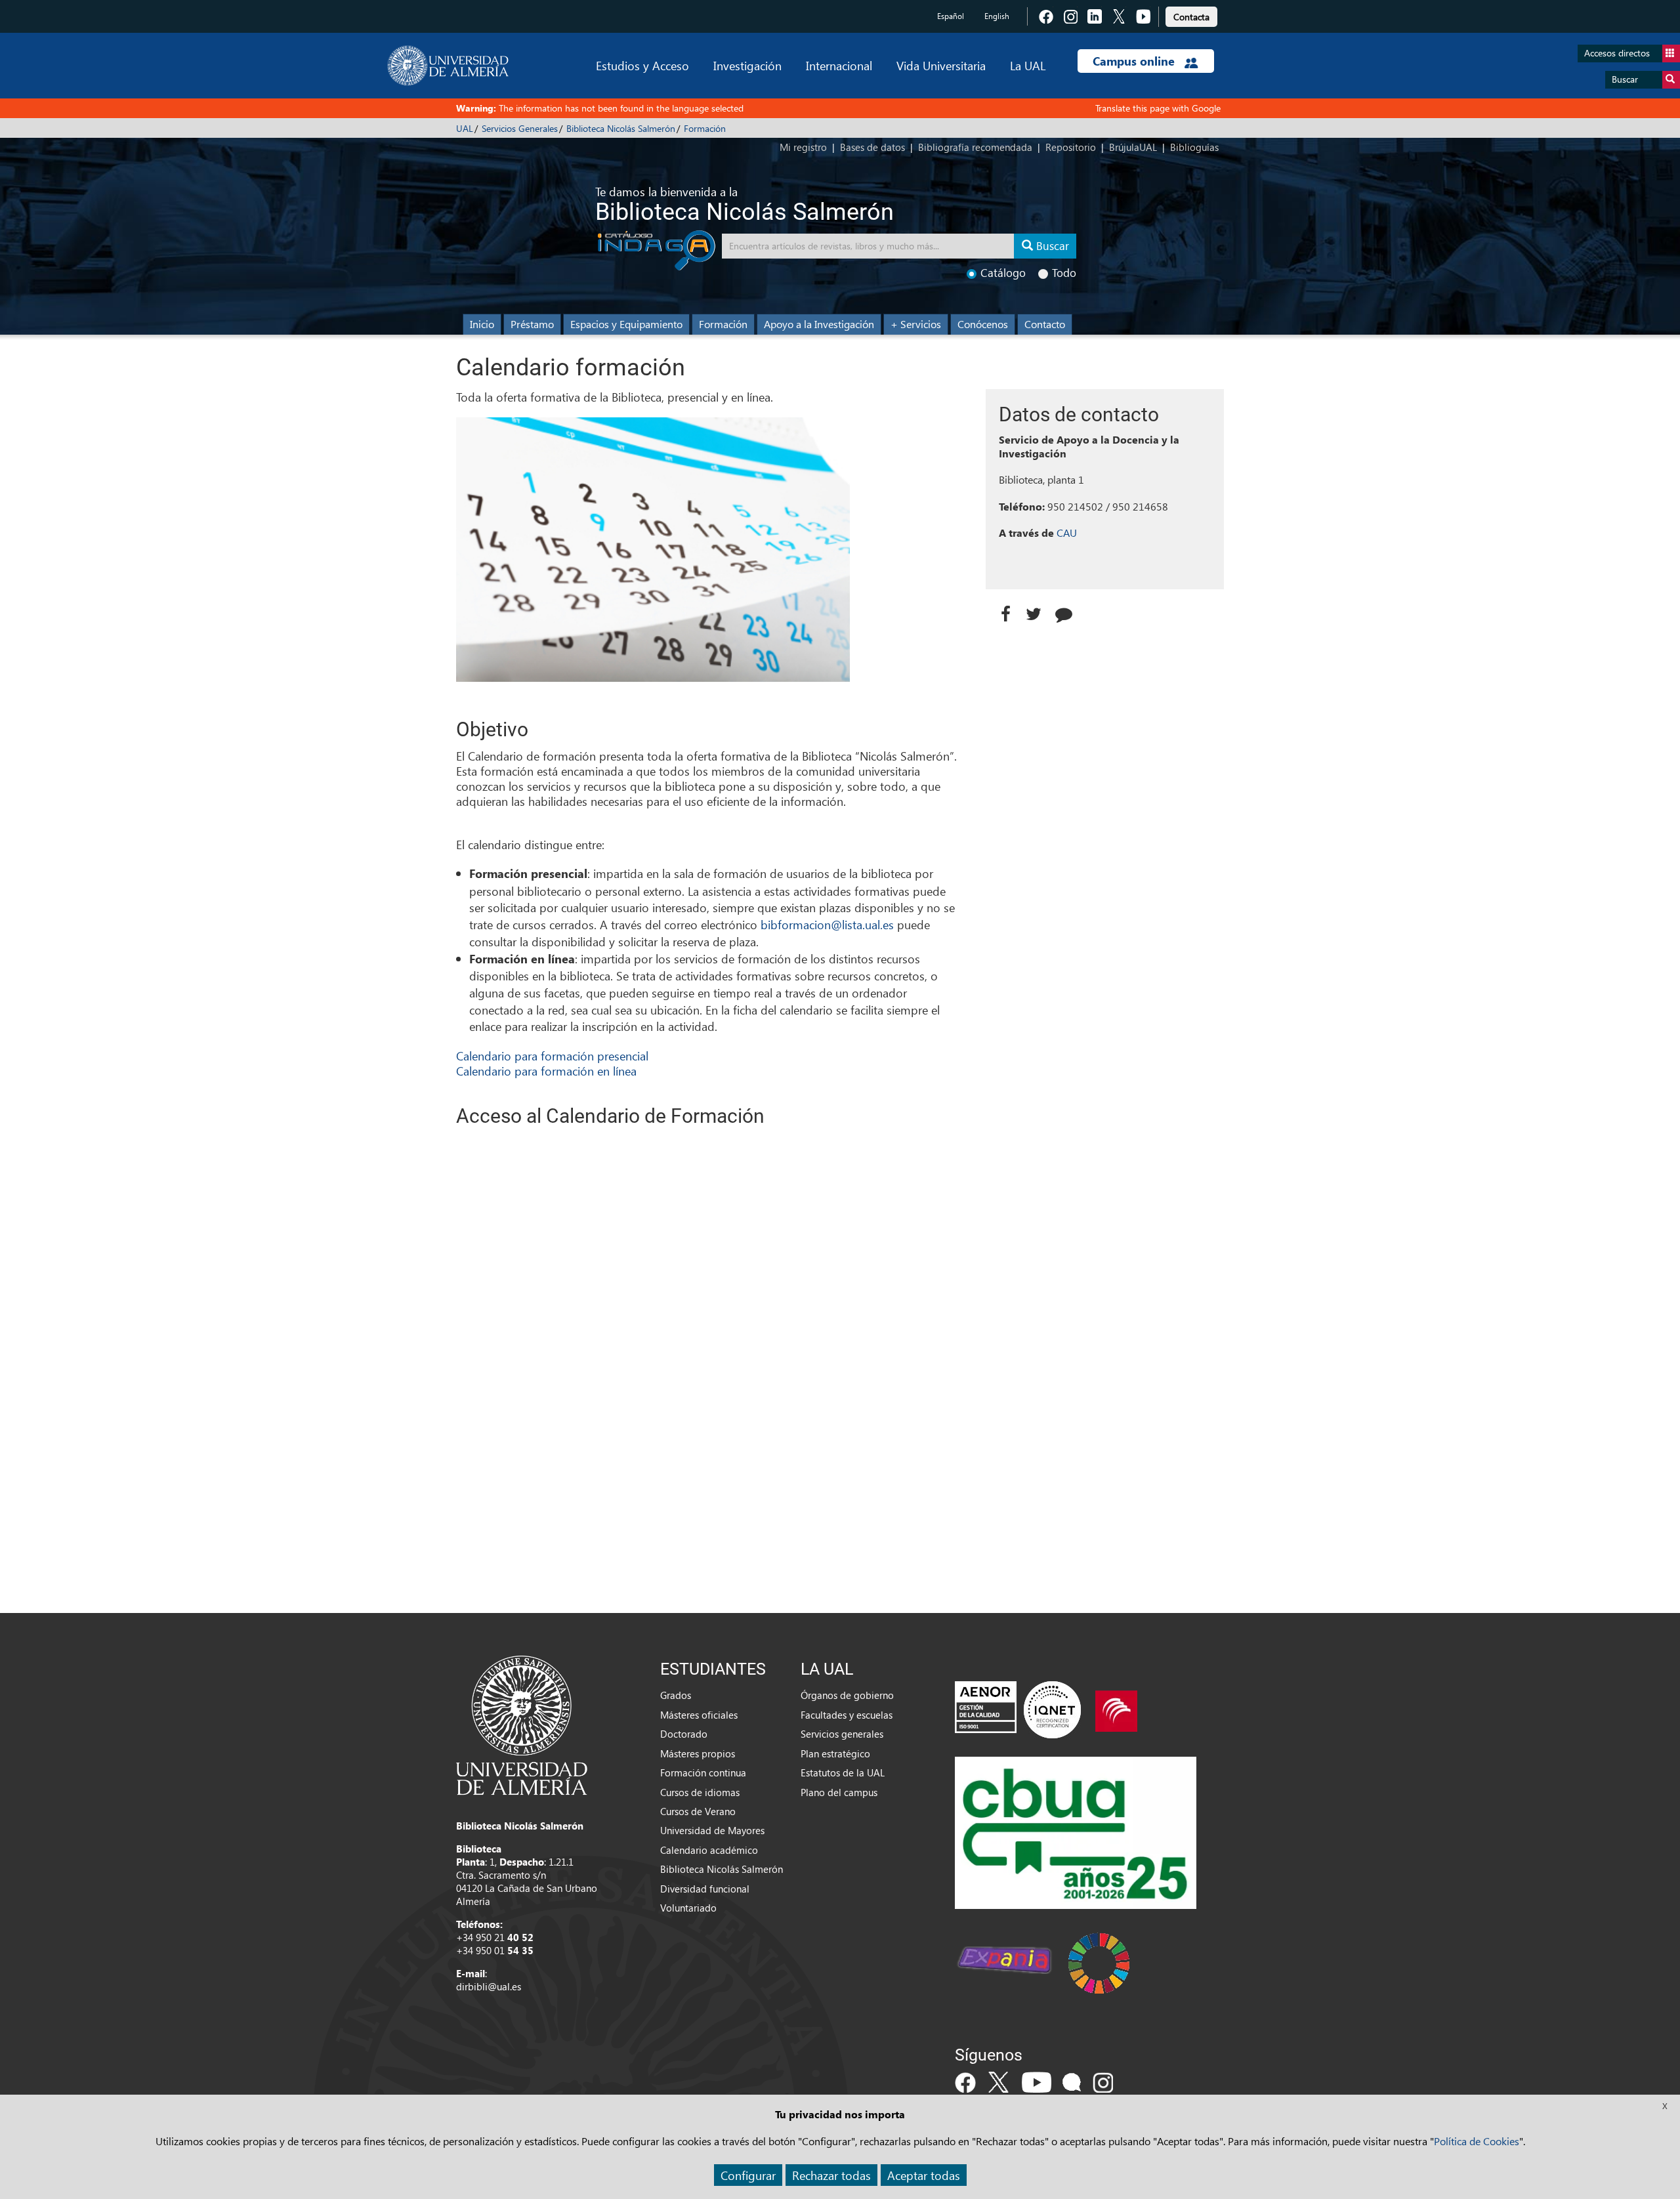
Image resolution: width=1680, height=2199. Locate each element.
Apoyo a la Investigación (819, 324)
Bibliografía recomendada (975, 147)
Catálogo (1003, 273)
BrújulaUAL (1133, 147)
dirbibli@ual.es (489, 1986)
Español (951, 16)
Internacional (839, 65)
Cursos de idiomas (700, 1792)
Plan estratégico (835, 1753)
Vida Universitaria (941, 65)
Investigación (747, 65)
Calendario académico (709, 1850)
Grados (676, 1695)
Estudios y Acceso (642, 65)
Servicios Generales (520, 128)
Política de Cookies (1477, 2141)
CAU (1067, 533)
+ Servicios (916, 324)
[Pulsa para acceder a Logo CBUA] (1076, 1832)
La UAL (1028, 65)
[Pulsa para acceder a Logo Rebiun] (1116, 1709)
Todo (1064, 273)
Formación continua (703, 1772)
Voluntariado (688, 1908)
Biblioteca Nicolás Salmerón (621, 128)
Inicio (482, 324)
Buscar (1625, 79)
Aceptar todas (924, 2175)
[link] (1191, 15)
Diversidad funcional (705, 1889)
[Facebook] (1006, 611)
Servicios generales (842, 1734)
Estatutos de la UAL (843, 1772)
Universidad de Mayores (712, 1830)
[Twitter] (1037, 611)
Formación (705, 128)
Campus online (1135, 61)
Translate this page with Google (1158, 108)
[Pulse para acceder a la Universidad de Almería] (522, 1724)
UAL (465, 128)
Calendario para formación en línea (546, 1071)
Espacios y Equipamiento (626, 324)
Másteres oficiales (699, 1715)
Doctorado (684, 1734)
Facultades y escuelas (847, 1715)
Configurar (748, 2175)
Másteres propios (698, 1753)
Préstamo (532, 324)
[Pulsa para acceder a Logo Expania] (1004, 1962)
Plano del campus (839, 1792)
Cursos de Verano (698, 1811)
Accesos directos (1617, 53)
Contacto (1045, 324)
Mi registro (803, 147)
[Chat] (1068, 611)
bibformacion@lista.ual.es (827, 924)
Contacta (1191, 17)
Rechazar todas (831, 2175)
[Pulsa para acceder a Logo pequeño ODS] (1099, 1962)
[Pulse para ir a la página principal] (448, 66)
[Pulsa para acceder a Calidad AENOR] (1018, 1709)
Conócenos (983, 324)
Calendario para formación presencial (552, 1056)
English (997, 16)
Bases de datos (872, 147)
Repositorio (1071, 147)
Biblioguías (1194, 147)
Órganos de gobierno (847, 1695)
